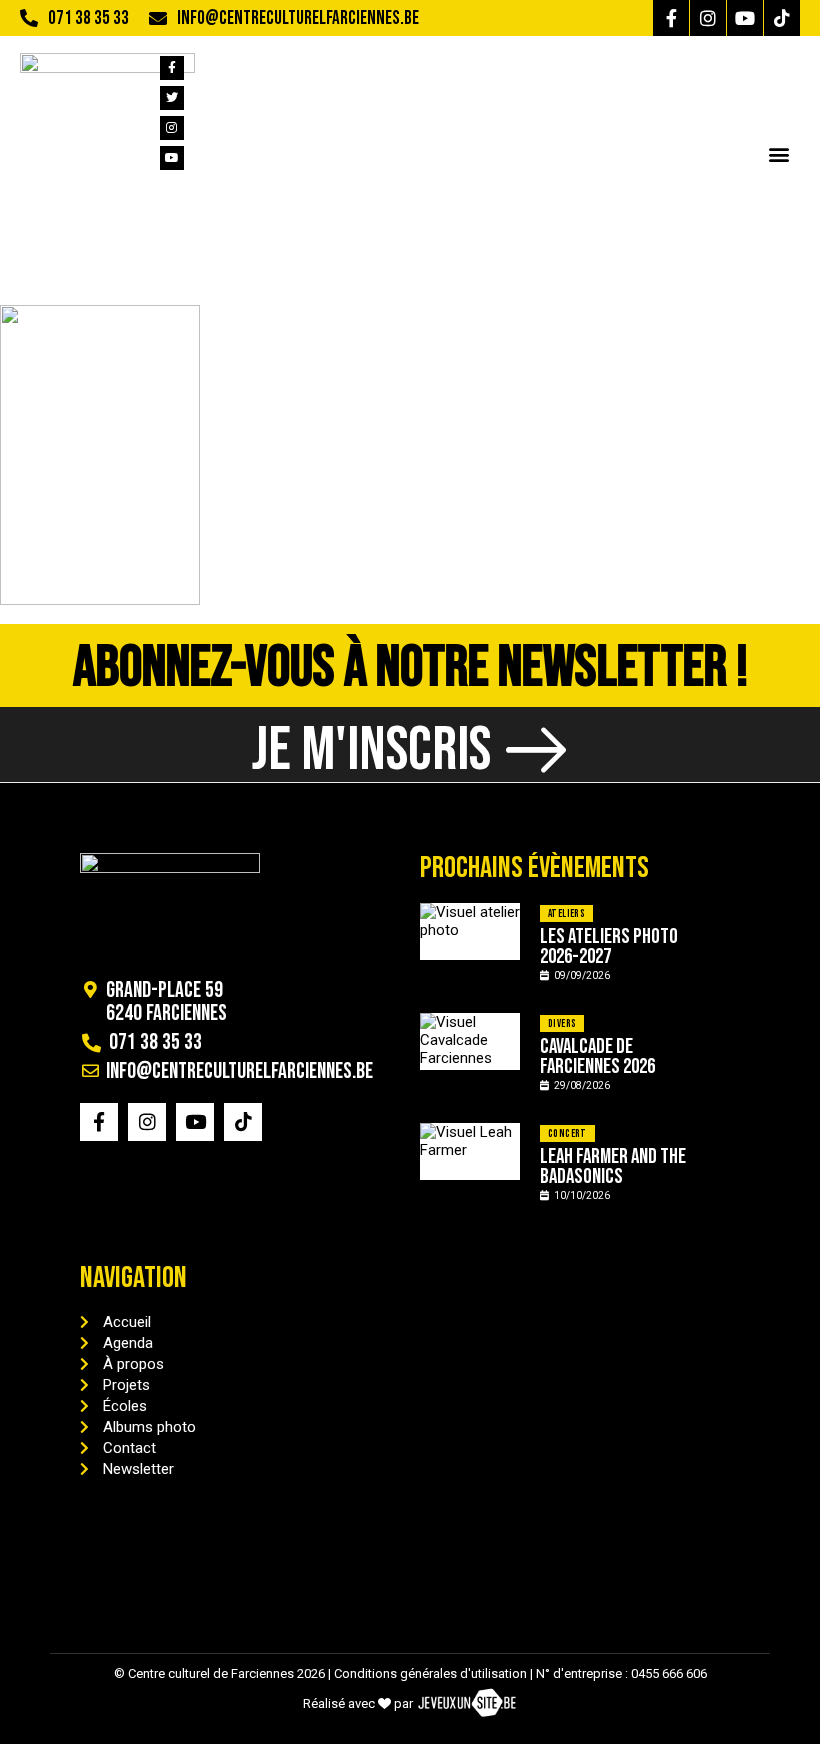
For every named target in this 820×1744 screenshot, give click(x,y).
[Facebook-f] (671, 18)
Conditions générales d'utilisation (430, 1673)
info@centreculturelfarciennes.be (298, 18)
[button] (778, 153)
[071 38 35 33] (29, 18)
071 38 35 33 (88, 18)
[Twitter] (172, 98)
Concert (567, 1133)
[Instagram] (708, 18)
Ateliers (566, 913)
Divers (562, 1023)
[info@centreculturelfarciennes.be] (158, 18)
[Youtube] (745, 18)
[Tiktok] (782, 18)
